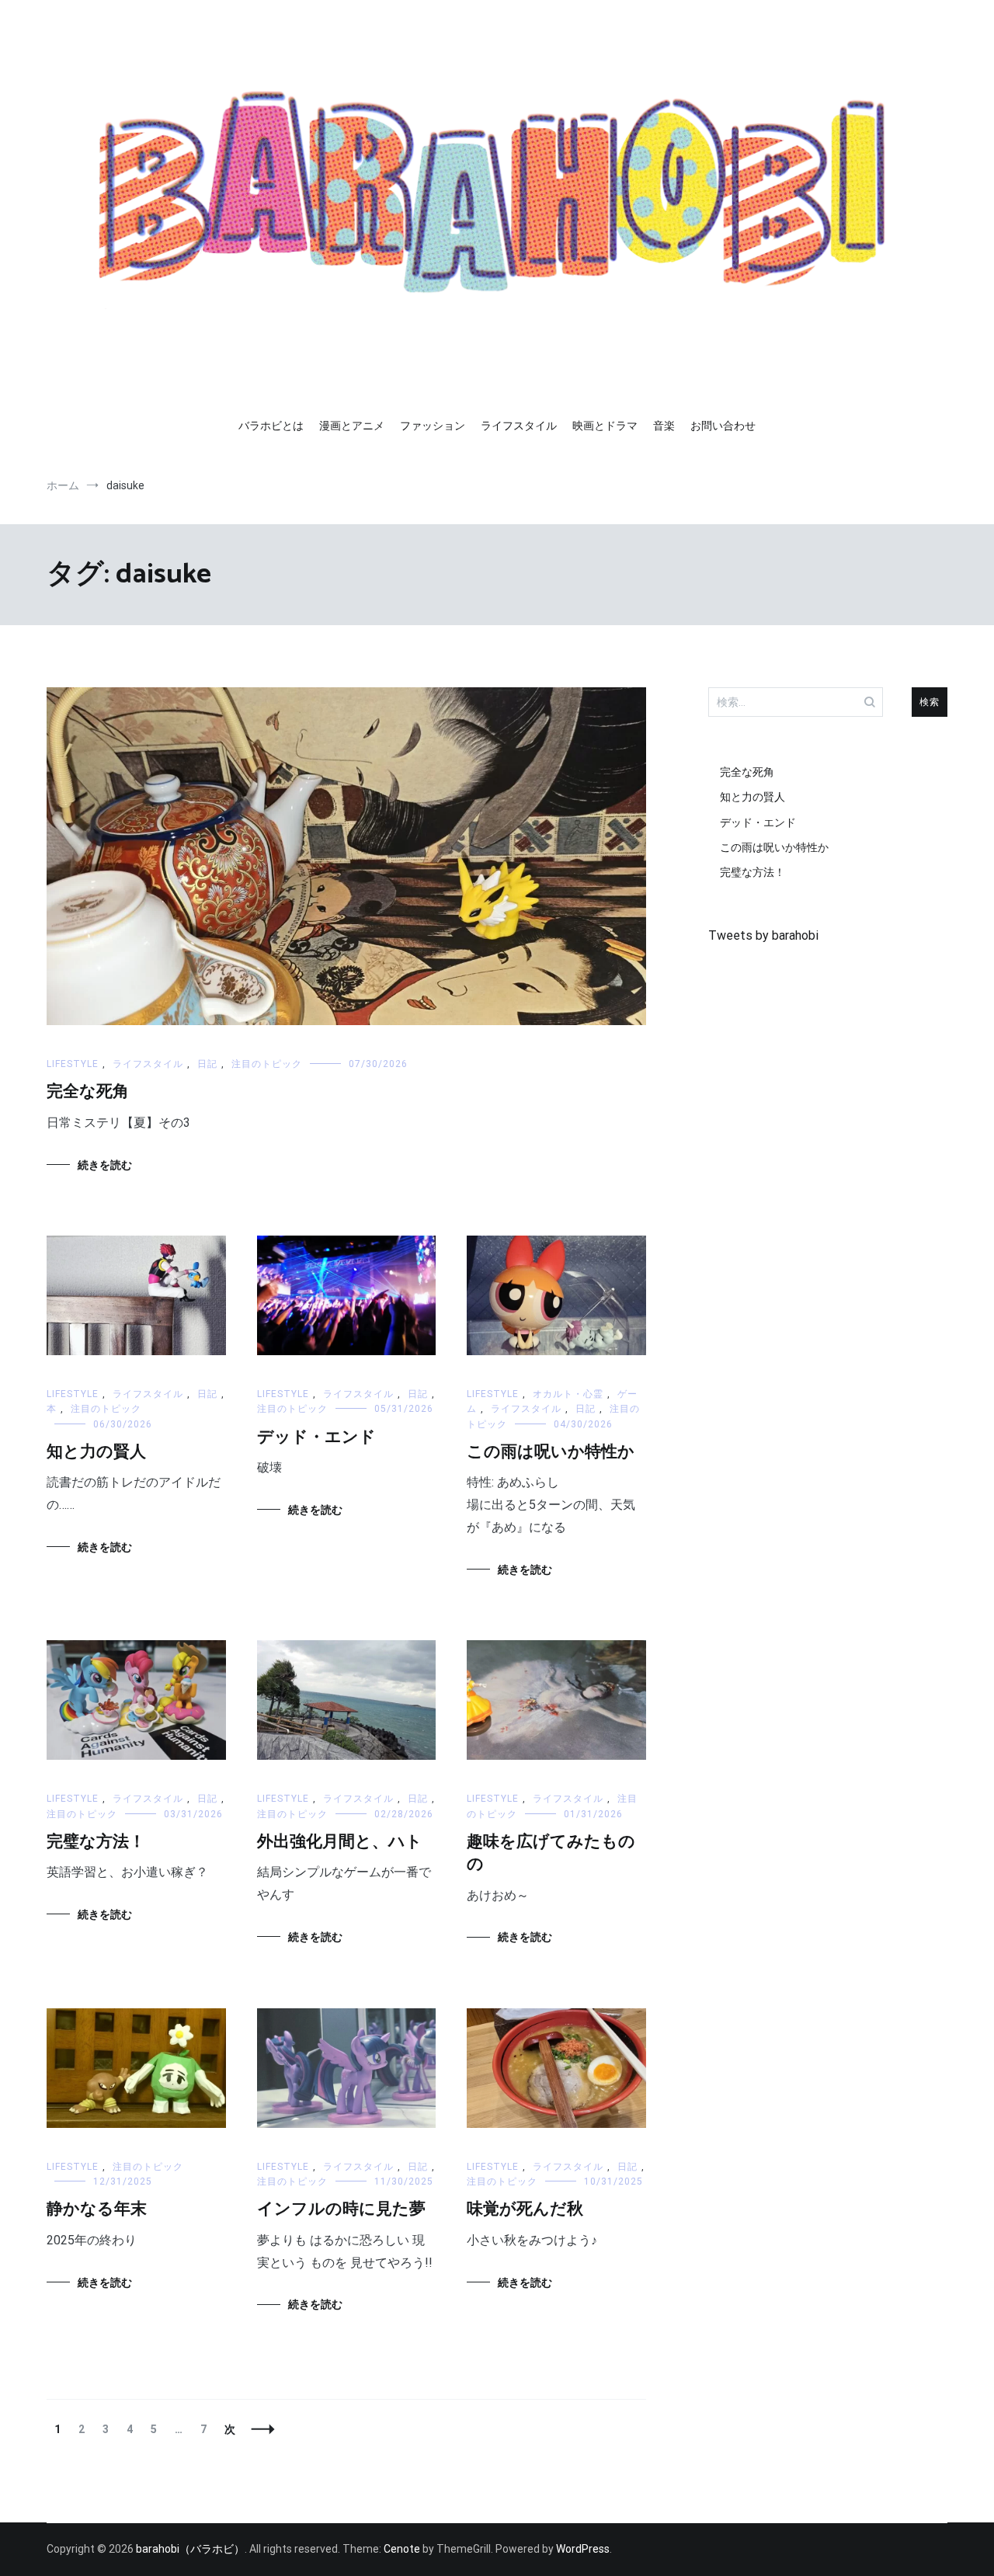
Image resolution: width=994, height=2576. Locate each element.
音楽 (664, 426)
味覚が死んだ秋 (525, 2209)
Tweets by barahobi (763, 935)
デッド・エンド (316, 1437)
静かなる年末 (97, 2209)
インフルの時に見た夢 (341, 2209)
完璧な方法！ (96, 1842)
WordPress (583, 2549)
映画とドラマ (605, 426)
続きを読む (105, 1165)
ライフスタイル (519, 426)
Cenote (402, 2549)
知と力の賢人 (96, 1452)
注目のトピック (267, 1064)
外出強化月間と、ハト (340, 1842)
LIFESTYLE (73, 1064)
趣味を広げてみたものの (551, 1853)
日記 (207, 1064)
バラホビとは (271, 426)
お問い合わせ (723, 426)
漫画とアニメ (352, 426)
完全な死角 (88, 1092)
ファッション (433, 426)
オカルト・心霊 (568, 1394)
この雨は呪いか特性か (551, 1452)
